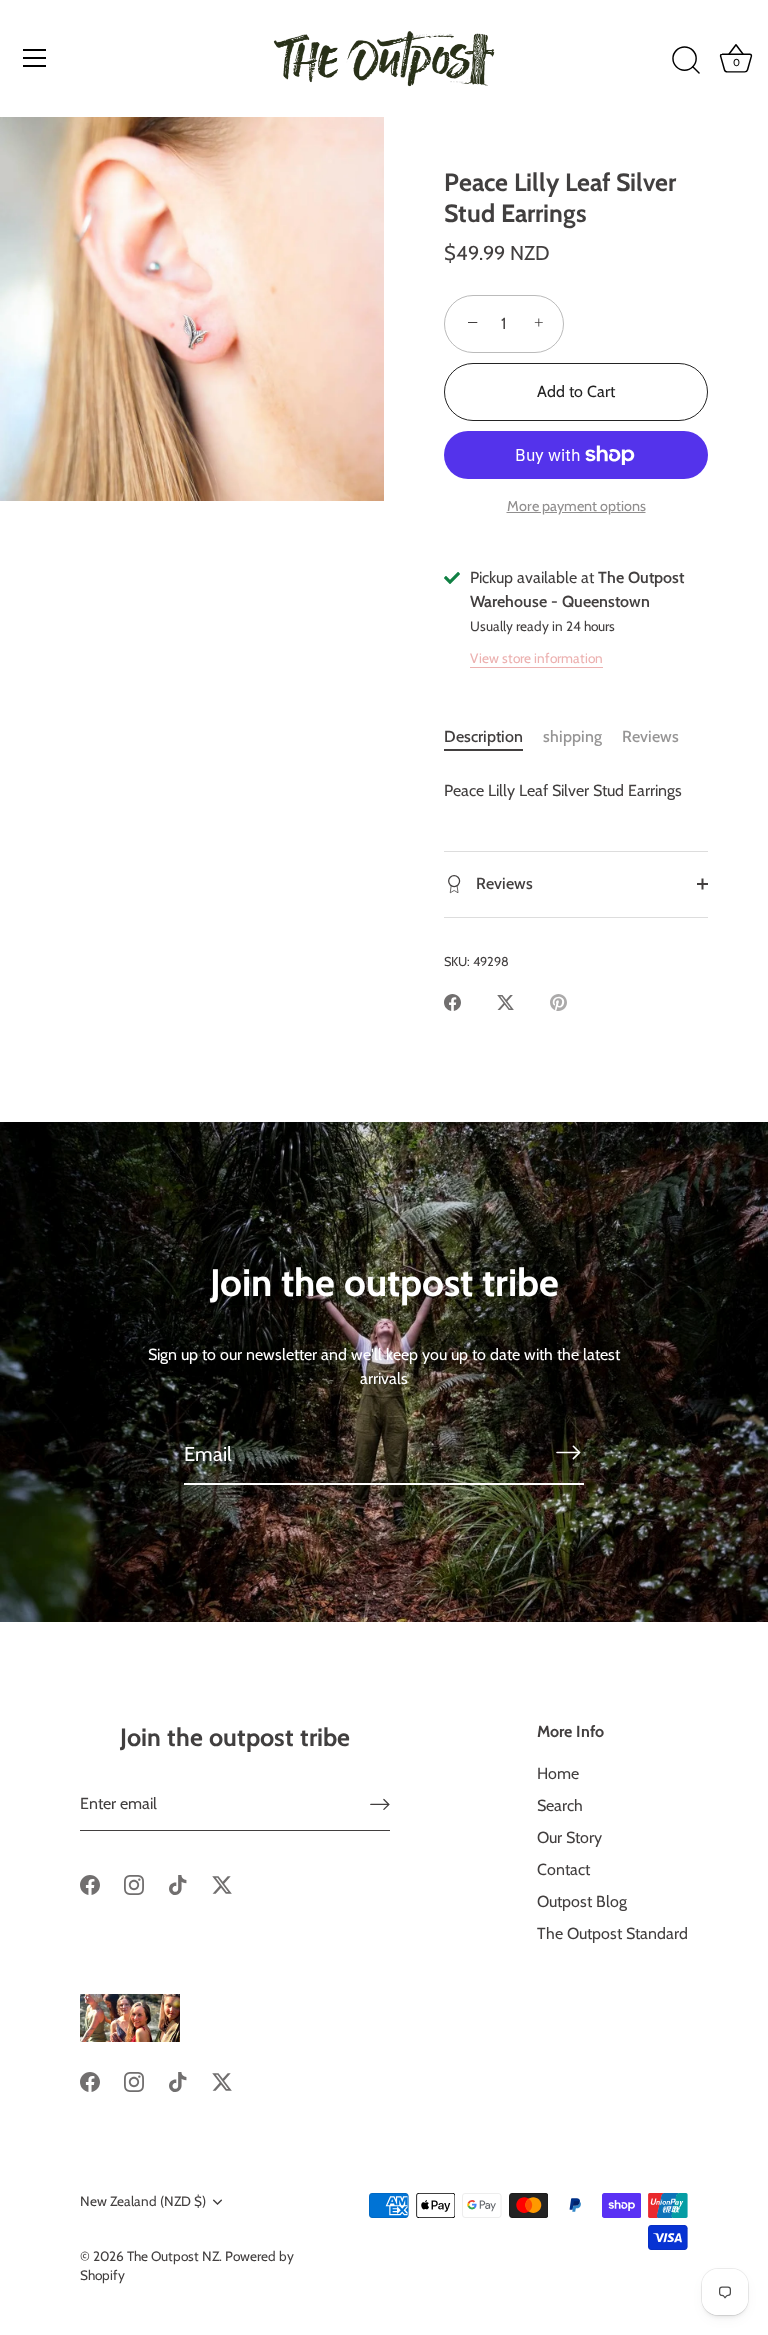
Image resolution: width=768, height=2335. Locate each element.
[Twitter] (222, 1882)
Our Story (569, 1837)
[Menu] (35, 58)
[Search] (686, 61)
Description (483, 736)
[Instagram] (134, 1882)
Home (558, 1773)
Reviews (650, 736)
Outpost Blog (582, 1901)
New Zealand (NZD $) (143, 2201)
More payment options (576, 506)
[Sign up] (380, 1804)
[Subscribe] (568, 1453)
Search (560, 1805)
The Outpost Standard (612, 1933)
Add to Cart (576, 391)
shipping (572, 736)
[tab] (493, 737)
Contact (563, 1869)
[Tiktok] (178, 1882)
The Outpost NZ (173, 2256)
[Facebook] (90, 1882)
